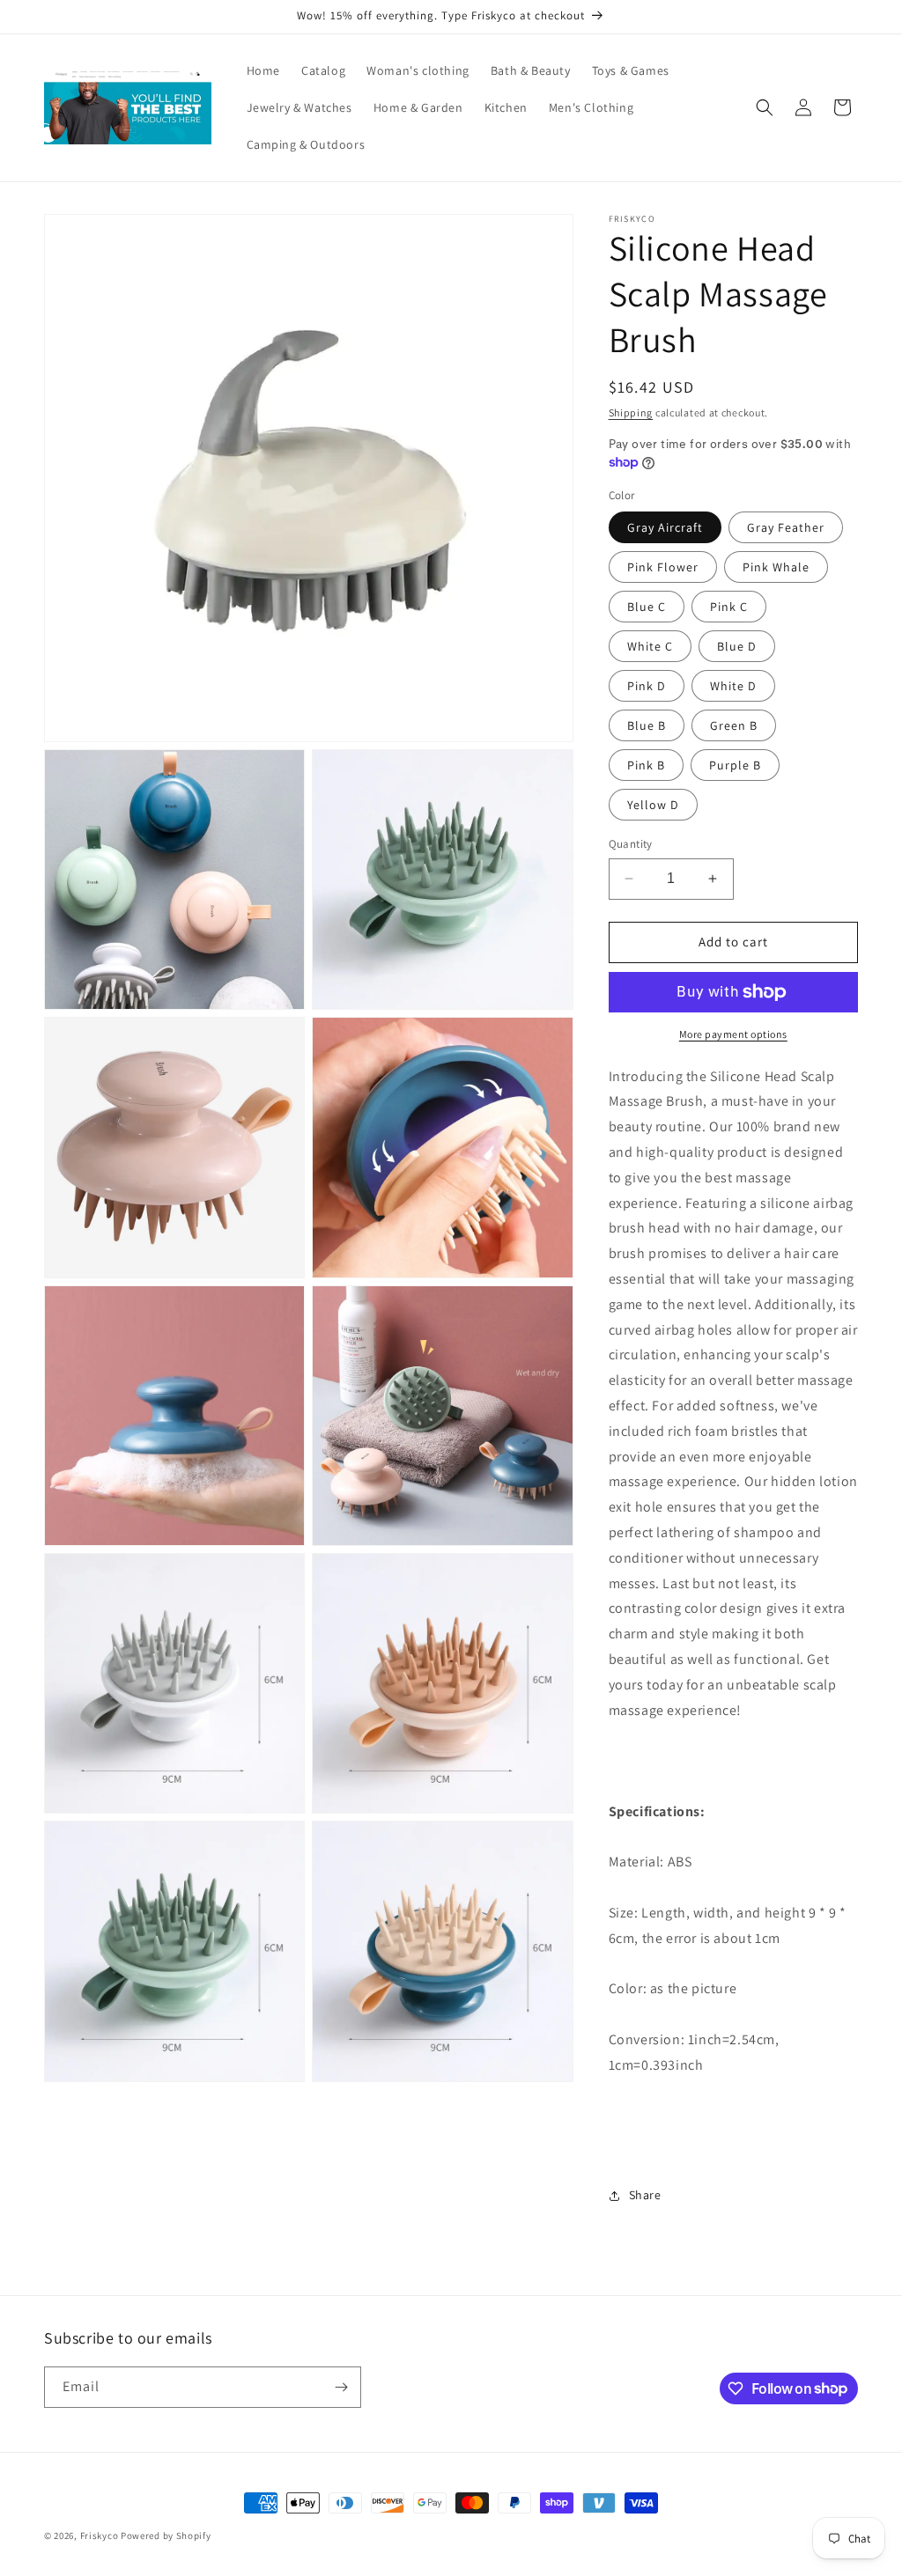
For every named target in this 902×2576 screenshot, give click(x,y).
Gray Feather (786, 527)
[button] (765, 107)
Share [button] (645, 2195)
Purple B (735, 765)
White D (733, 686)
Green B (734, 725)
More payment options (733, 1034)
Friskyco (100, 2536)
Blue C (647, 607)
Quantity (631, 844)
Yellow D (653, 805)
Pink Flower (663, 567)
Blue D (737, 646)
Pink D (647, 686)
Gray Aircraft (665, 527)
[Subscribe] (341, 2387)
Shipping (631, 412)
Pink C (729, 607)
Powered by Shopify (166, 2536)
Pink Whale (776, 567)
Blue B (647, 725)
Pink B (646, 765)
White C (650, 646)
